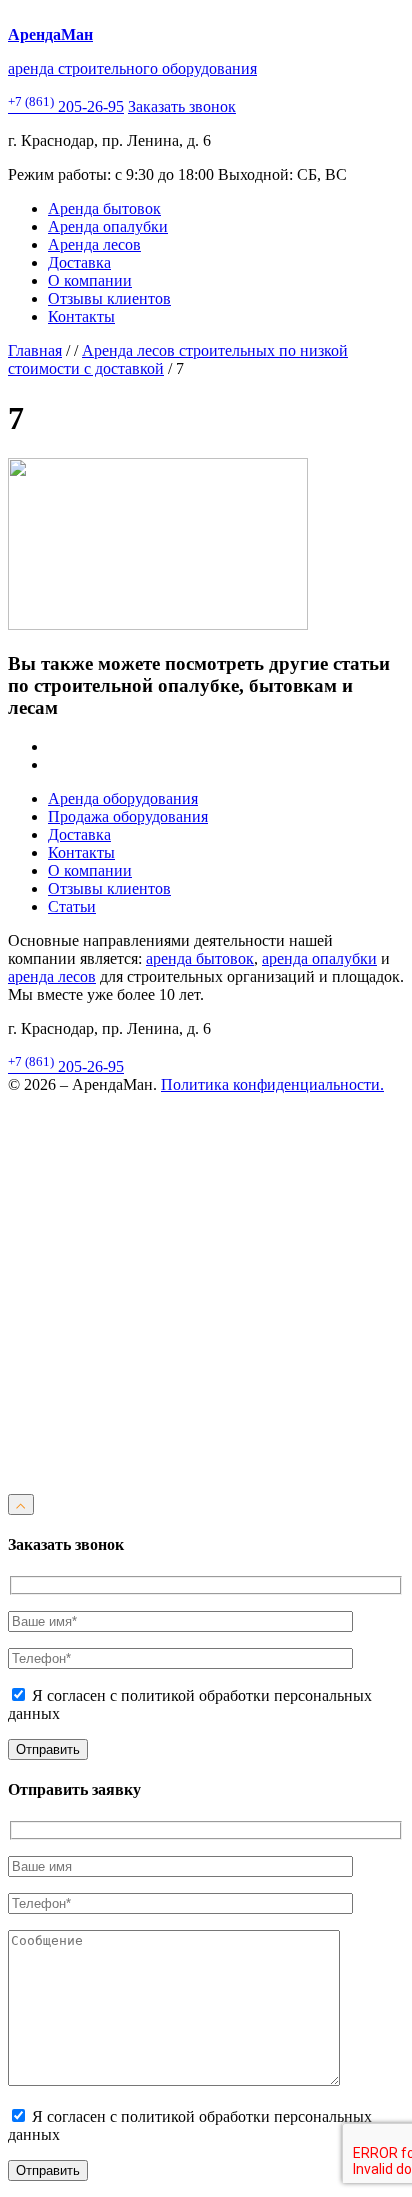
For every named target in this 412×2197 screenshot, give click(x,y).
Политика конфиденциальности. (272, 1084)
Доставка (79, 262)
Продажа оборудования (128, 816)
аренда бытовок (200, 958)
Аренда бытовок (104, 208)
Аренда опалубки (108, 226)
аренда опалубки (319, 958)
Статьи (72, 906)
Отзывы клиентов (109, 298)
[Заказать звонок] (206, 1484)
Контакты (81, 316)
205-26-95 (66, 106)
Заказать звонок (182, 106)
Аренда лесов (94, 244)
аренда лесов (52, 976)
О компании (90, 280)
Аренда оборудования (123, 798)
